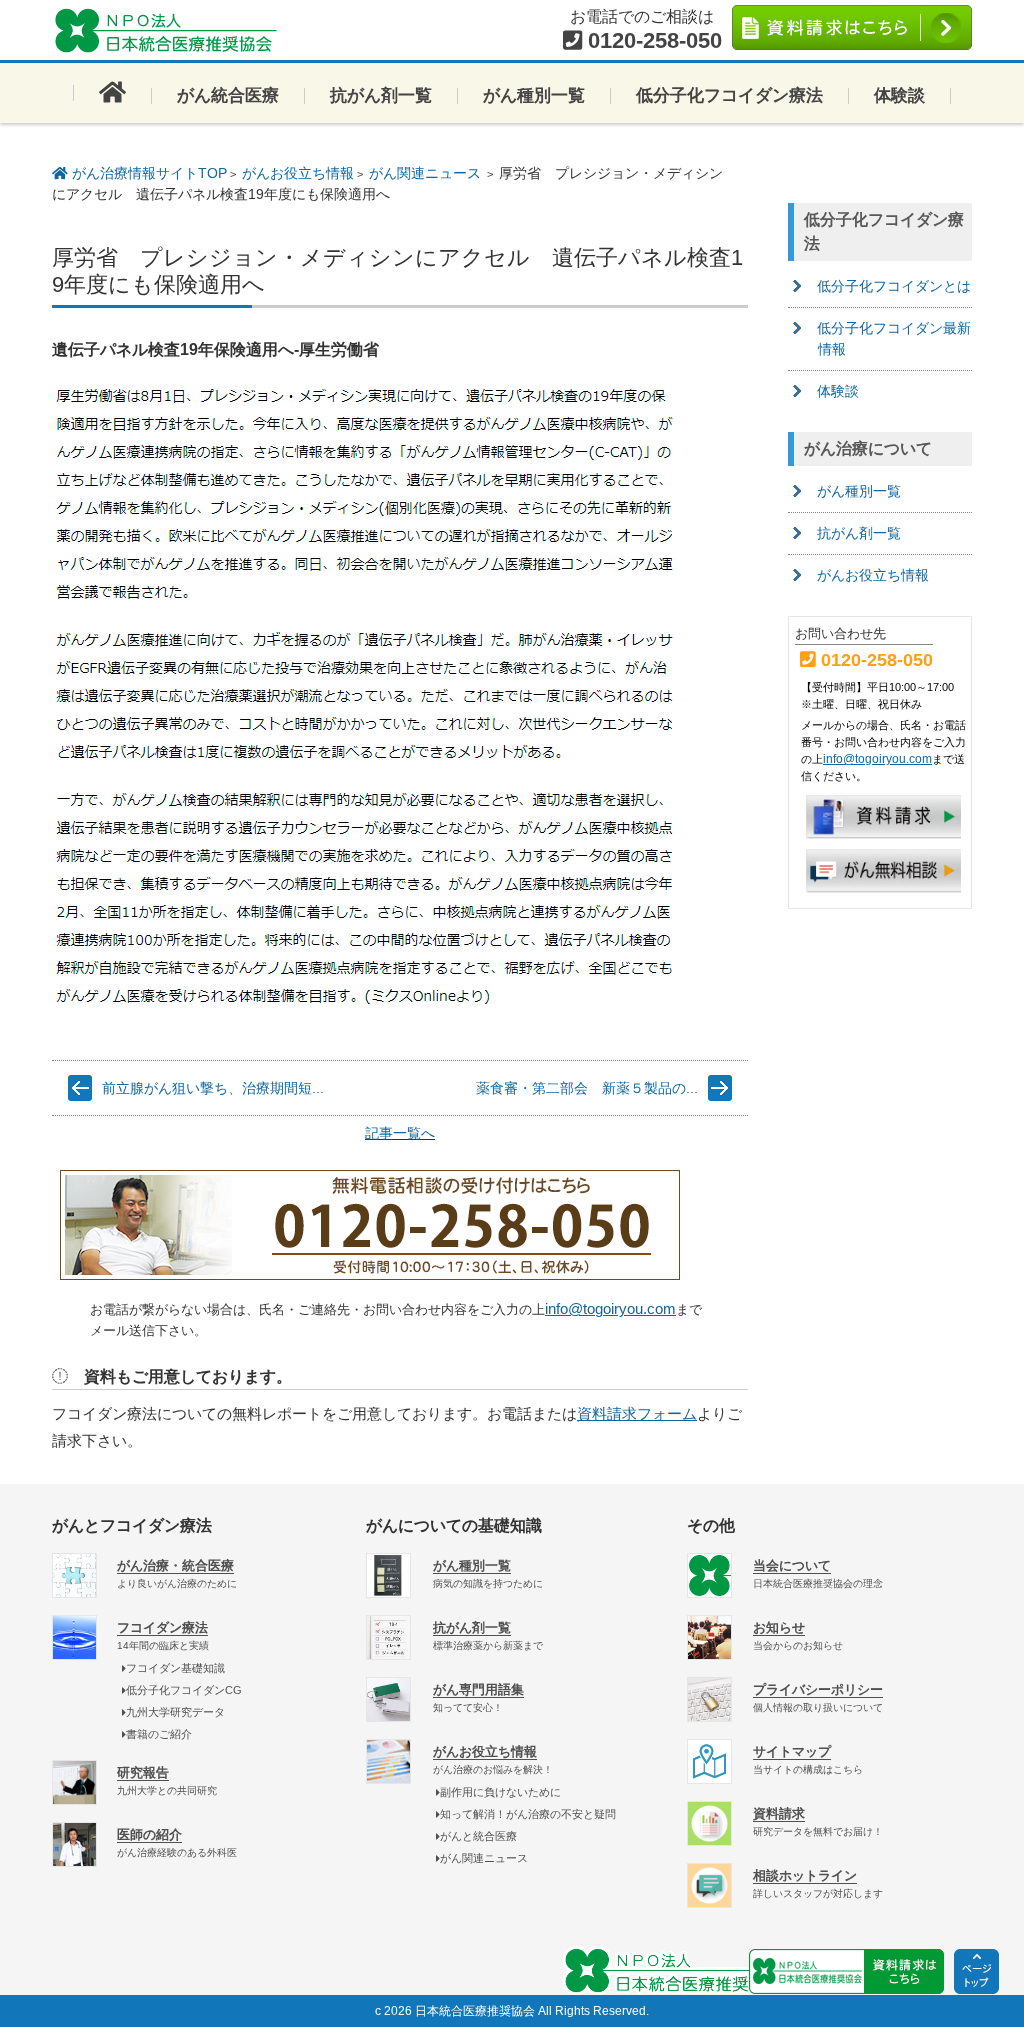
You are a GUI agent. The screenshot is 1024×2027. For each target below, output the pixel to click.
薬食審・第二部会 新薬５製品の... (587, 1088)
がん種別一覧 (534, 95)
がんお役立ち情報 (298, 173)
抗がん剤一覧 (381, 95)
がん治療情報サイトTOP (147, 173)
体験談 (899, 95)
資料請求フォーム (637, 1413)
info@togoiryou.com (610, 1308)
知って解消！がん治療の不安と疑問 (528, 1814)
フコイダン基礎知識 (175, 1668)
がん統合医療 (228, 95)
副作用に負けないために (500, 1792)
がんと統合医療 (478, 1836)
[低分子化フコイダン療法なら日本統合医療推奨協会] (172, 30)
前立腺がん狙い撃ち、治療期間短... (213, 1088)
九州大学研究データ (175, 1712)
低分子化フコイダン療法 (729, 95)
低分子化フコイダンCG (184, 1690)
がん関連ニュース (425, 173)
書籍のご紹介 (159, 1734)
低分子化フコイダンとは (894, 286)
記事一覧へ (400, 1133)
